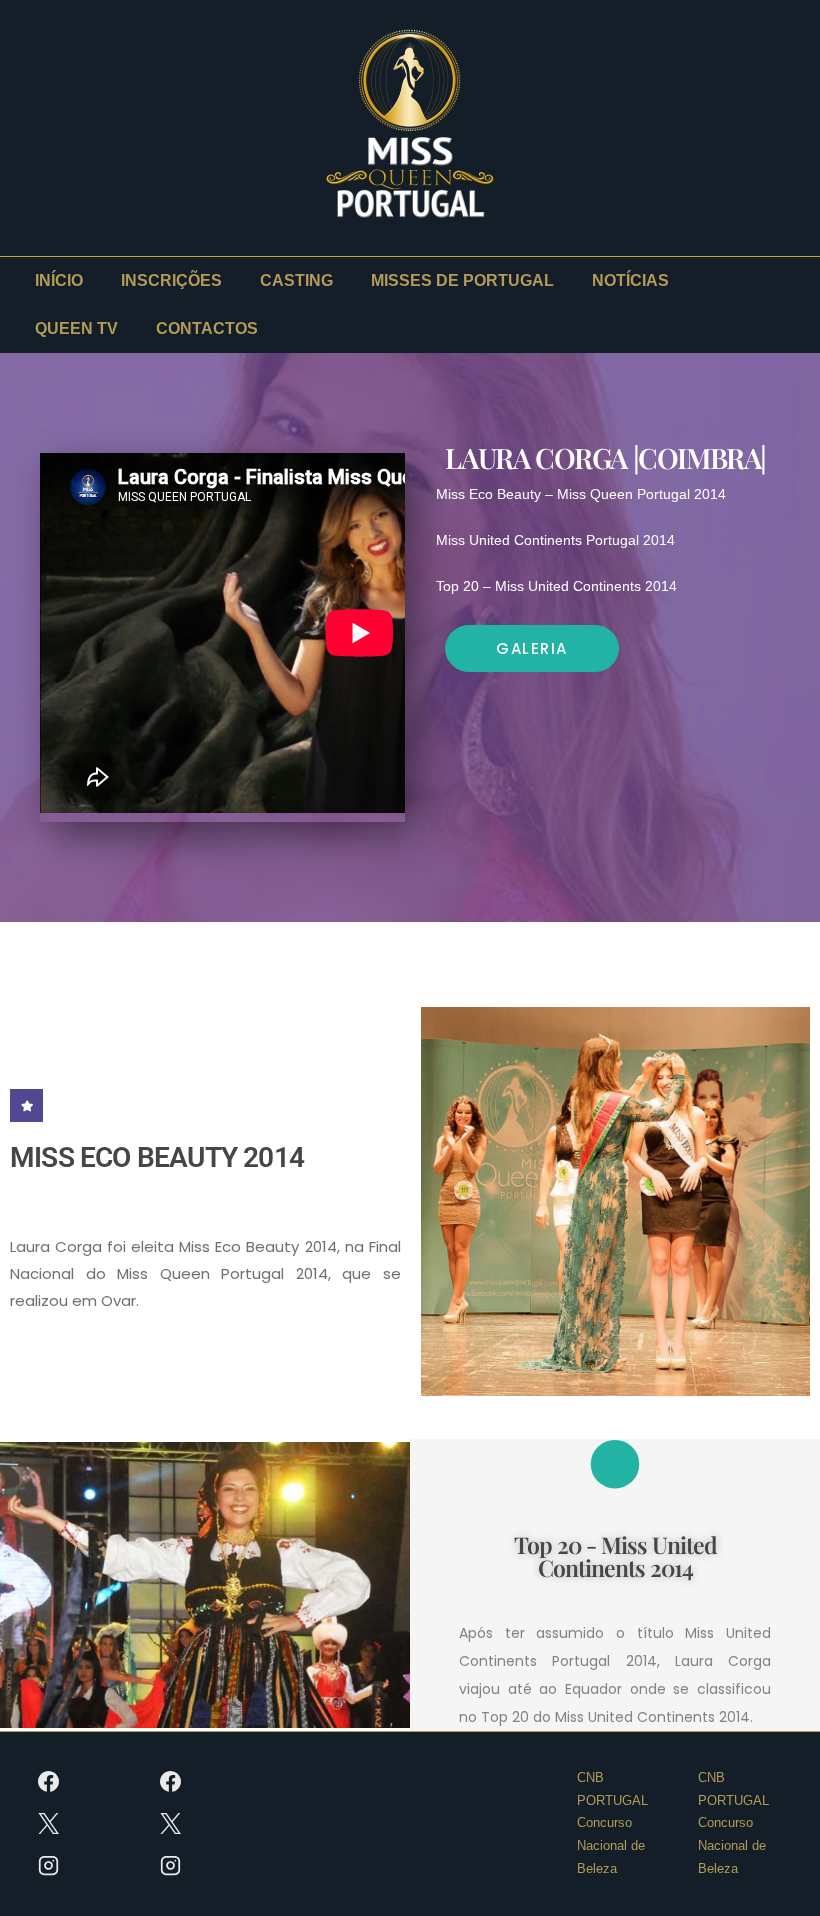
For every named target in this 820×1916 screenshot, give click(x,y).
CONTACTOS (207, 328)
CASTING (296, 280)
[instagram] (49, 1866)
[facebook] (49, 1782)
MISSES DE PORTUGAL (462, 280)
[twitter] (49, 1824)
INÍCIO (59, 280)
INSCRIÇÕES (171, 280)
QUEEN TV (76, 328)
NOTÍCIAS (630, 280)
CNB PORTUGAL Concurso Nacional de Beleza (612, 1823)
